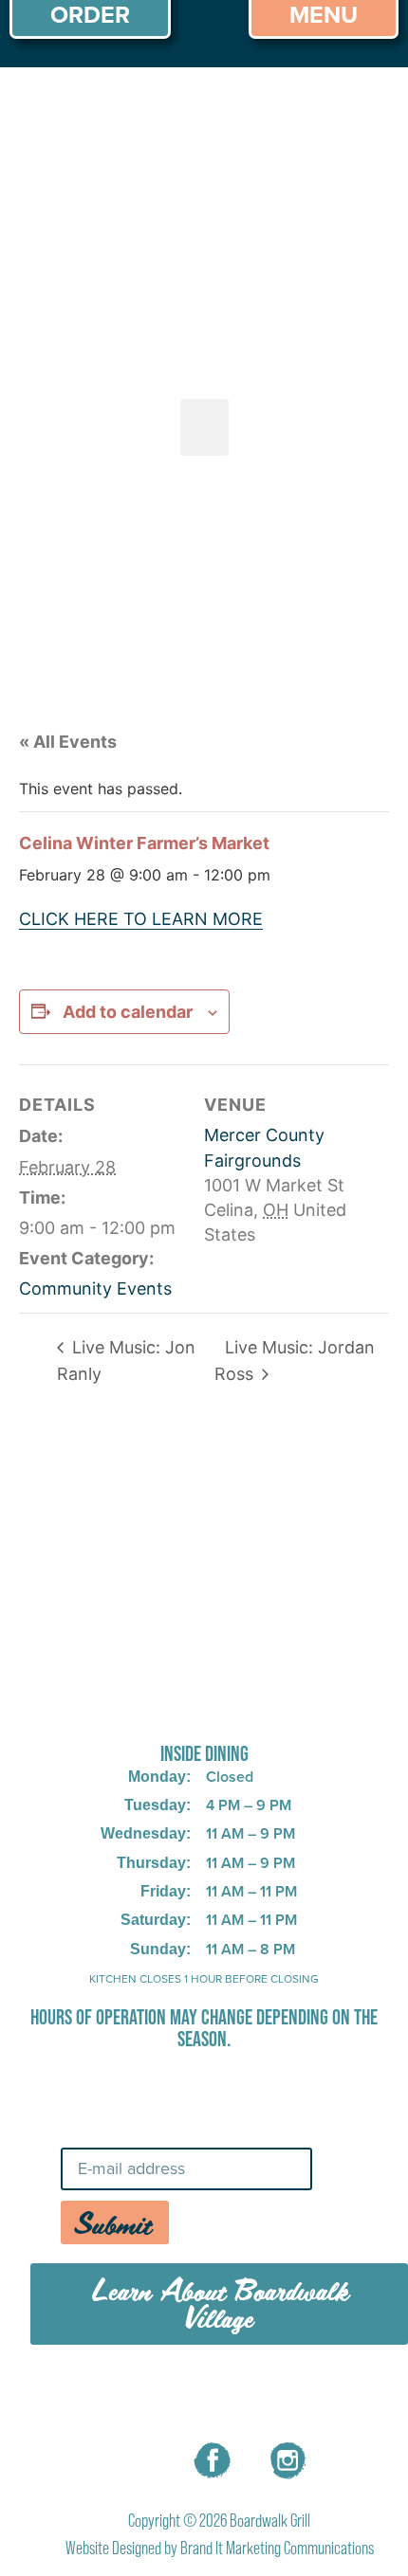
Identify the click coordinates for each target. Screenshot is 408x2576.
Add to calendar (128, 1012)
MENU (93, 2395)
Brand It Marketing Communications (277, 2548)
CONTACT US (318, 2395)
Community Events (95, 1288)
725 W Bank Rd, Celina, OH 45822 (204, 1705)
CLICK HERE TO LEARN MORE (141, 919)
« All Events (68, 742)
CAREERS (191, 2395)
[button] (204, 427)
